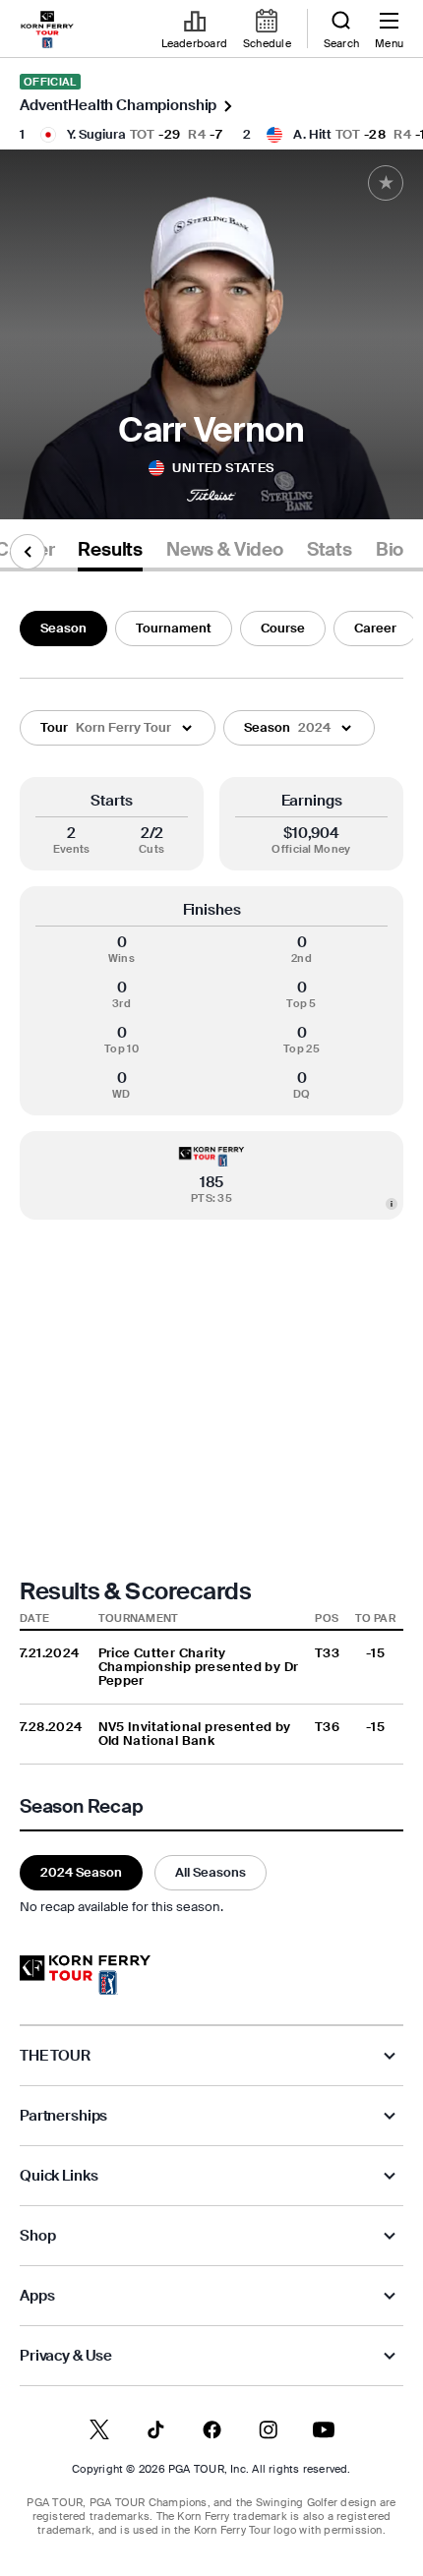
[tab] (110, 553)
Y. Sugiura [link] (96, 134)
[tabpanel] (211, 1259)
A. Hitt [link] (312, 134)
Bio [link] (390, 550)
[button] (118, 728)
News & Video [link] (225, 550)
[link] (47, 30)
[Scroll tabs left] (28, 552)
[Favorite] (386, 183)
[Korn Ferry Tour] (85, 1975)
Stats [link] (330, 550)
